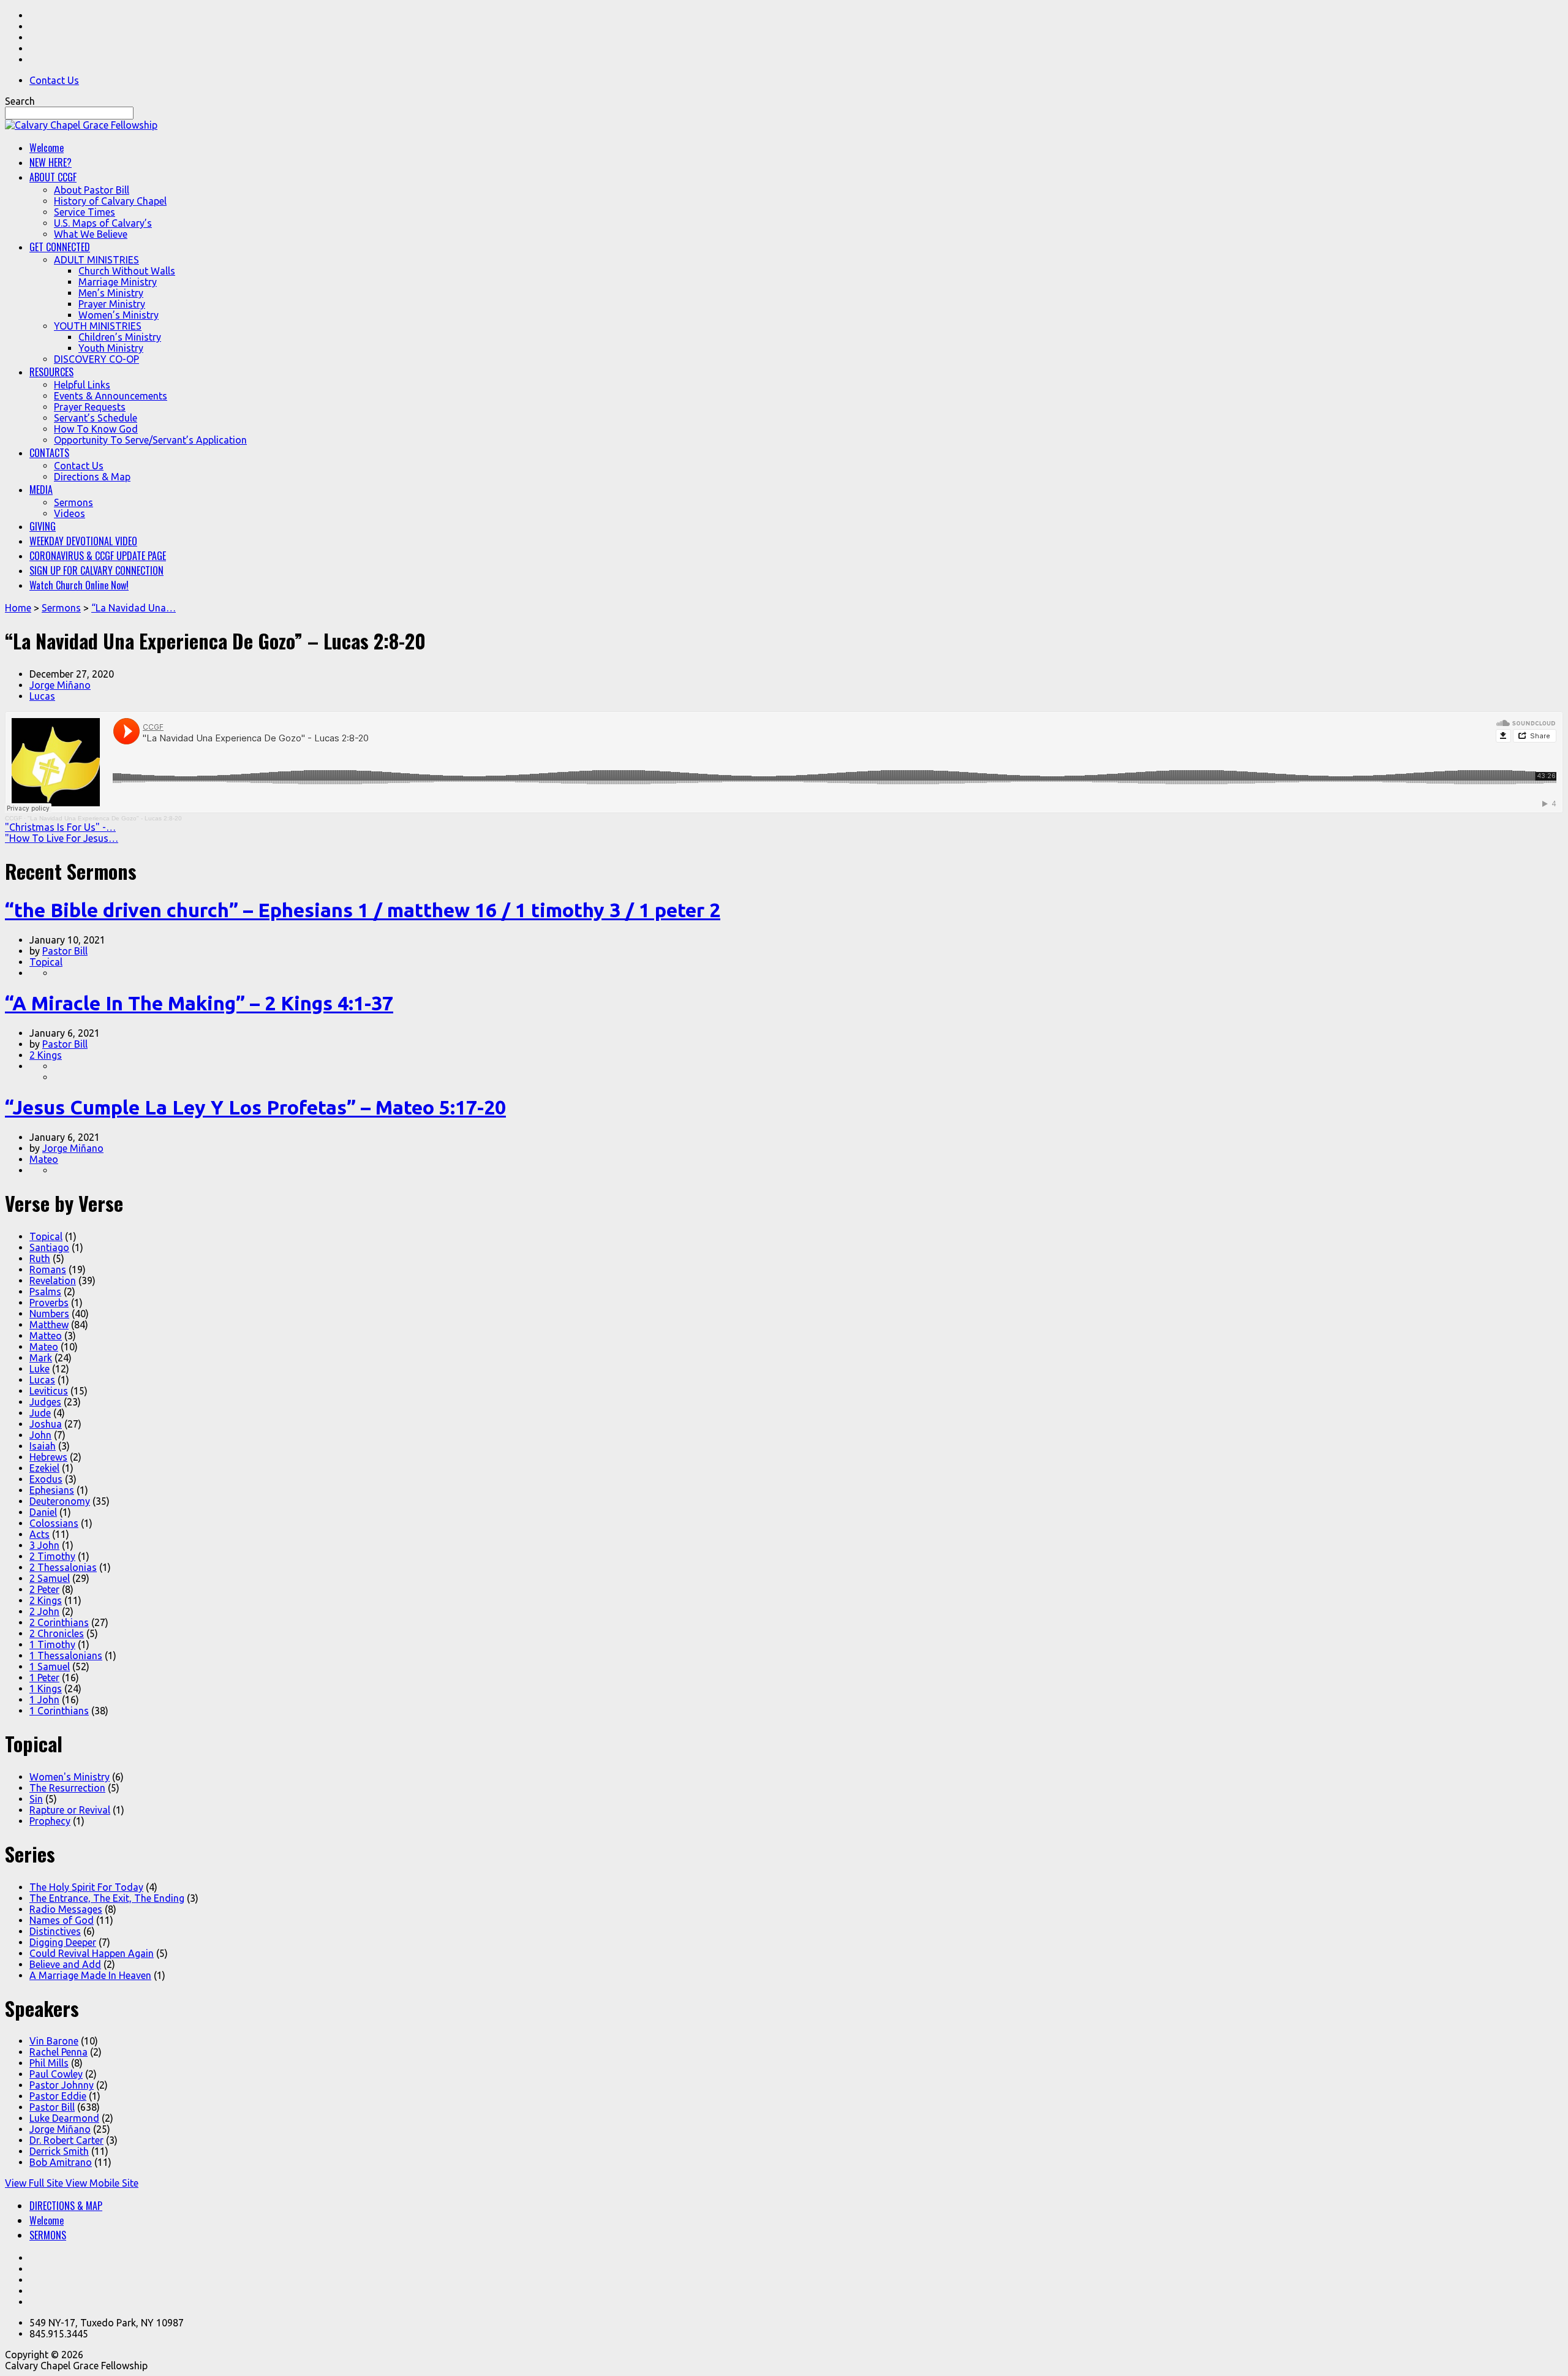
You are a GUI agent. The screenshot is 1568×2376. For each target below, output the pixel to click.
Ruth (40, 1258)
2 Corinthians (59, 1622)
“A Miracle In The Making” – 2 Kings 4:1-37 (199, 1003)
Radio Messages (66, 1909)
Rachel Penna (58, 2052)
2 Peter (44, 1589)
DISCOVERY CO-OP (96, 359)
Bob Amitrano (61, 2162)
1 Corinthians (59, 1711)
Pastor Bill (65, 951)
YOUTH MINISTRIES (98, 326)
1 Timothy (52, 1644)
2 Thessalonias (63, 1567)
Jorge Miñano (60, 685)
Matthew (49, 1325)
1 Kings (46, 1689)
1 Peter (44, 1678)
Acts (40, 1534)
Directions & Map (92, 477)
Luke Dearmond (64, 2118)
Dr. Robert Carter (66, 2140)
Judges (45, 1402)
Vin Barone (54, 2041)
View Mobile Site (102, 2183)
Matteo (46, 1336)
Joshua (46, 1424)
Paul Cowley (56, 2074)
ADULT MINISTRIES (96, 260)
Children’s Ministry (120, 337)
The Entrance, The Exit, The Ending (107, 1898)
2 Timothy (52, 1556)
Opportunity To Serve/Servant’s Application (150, 440)
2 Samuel (50, 1578)
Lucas (42, 696)
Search (20, 101)
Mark (41, 1358)
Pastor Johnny (62, 2085)
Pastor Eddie (58, 2096)
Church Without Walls (127, 271)
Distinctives (55, 1931)
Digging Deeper (63, 1942)
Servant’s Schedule (96, 418)
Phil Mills (49, 2063)
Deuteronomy (60, 1501)
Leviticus (49, 1391)
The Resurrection (67, 1788)
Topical (46, 962)
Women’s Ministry (119, 315)
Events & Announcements (111, 396)
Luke (40, 1369)
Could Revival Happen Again (92, 1953)
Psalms (45, 1292)
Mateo (44, 1159)
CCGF (13, 818)
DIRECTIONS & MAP (66, 2206)
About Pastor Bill (92, 190)
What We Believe (91, 234)
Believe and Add (65, 1964)
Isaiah (43, 1446)
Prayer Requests (90, 407)
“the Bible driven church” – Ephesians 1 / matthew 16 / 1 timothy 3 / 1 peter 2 (363, 910)
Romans (48, 1269)
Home (18, 608)
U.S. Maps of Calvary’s (103, 223)
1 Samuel (50, 1667)
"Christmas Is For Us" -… (60, 827)
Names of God (62, 1920)
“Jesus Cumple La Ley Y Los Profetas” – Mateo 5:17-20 (255, 1107)
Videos (70, 513)
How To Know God (96, 429)
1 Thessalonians (66, 1655)
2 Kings (46, 1055)
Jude (40, 1413)
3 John (44, 1545)
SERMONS (48, 2235)
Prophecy (50, 1821)
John (40, 1435)
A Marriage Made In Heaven (90, 1975)
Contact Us (54, 80)
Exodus (46, 1479)
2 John (44, 1611)
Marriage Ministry (118, 282)
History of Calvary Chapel (110, 201)
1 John (44, 1700)
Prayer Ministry (112, 304)
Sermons (73, 502)
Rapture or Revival (70, 1810)
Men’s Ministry (111, 293)
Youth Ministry (111, 348)
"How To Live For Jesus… (62, 838)
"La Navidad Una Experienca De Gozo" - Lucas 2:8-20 (105, 818)
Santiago (49, 1247)
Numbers (49, 1314)
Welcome (47, 2220)
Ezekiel (44, 1468)
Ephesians (52, 1490)
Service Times (85, 212)
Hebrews (48, 1457)
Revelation (53, 1281)
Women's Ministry (70, 1777)
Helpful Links (82, 385)
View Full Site (35, 2183)
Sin (36, 1799)
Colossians (54, 1523)
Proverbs (49, 1303)
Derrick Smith (59, 2151)
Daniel (43, 1512)
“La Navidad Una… (134, 608)
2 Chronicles (57, 1633)
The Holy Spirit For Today (86, 1887)
